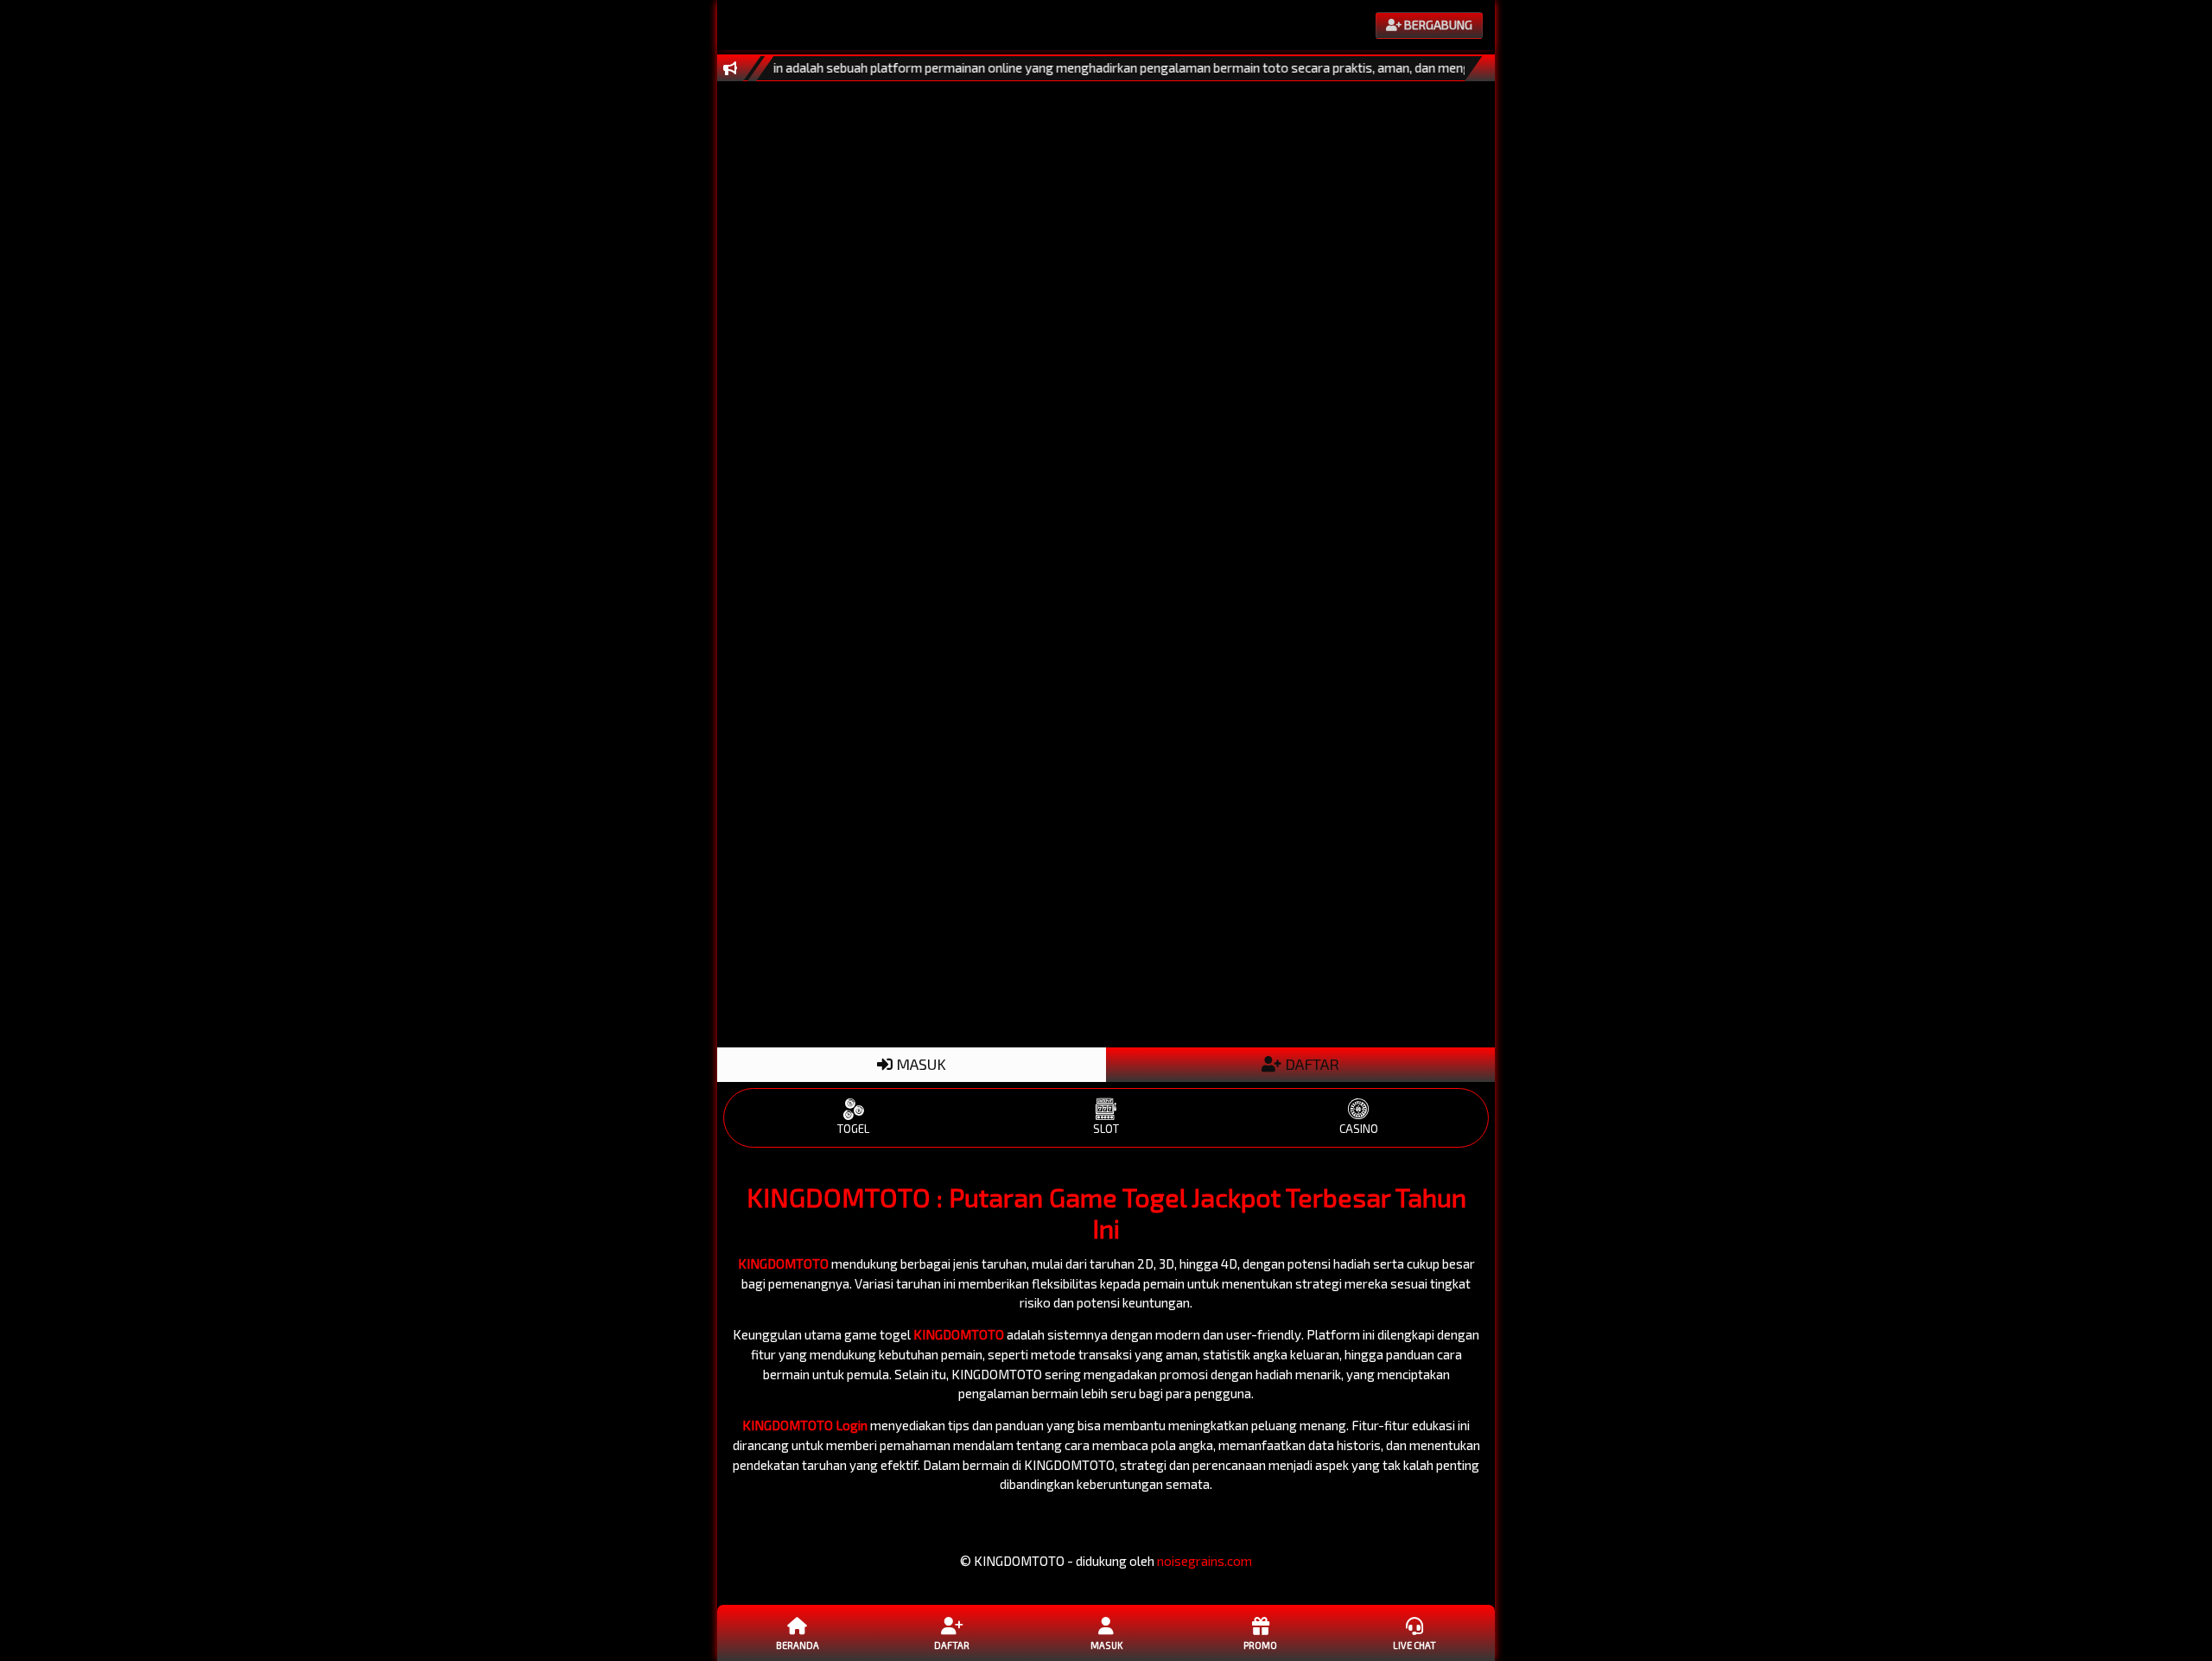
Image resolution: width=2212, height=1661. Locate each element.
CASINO (1359, 1129)
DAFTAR (1310, 1064)
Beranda (798, 1645)
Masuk (1106, 1645)
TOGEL (853, 1129)
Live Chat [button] (1414, 1645)
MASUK (919, 1064)
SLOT (1106, 1129)
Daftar (952, 1645)
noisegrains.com (1205, 1561)
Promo (1260, 1645)
